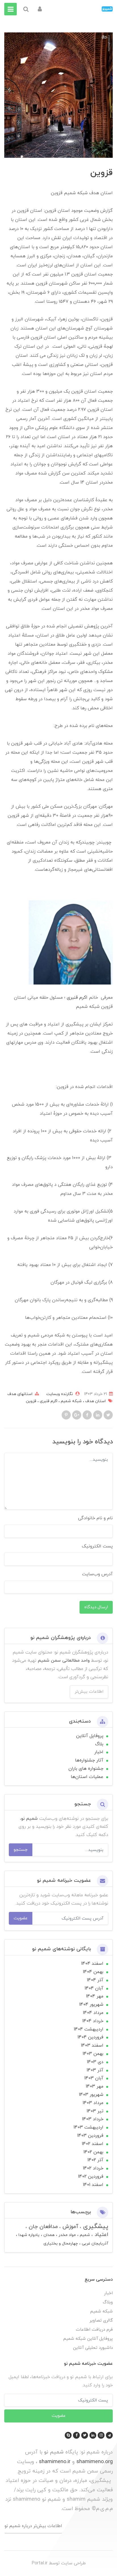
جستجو (21, 1850)
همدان (48, 2235)
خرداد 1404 (93, 2021)
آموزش (70, 2227)
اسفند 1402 (93, 2144)
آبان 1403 (94, 2078)
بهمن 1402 (93, 2152)
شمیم (84, 2235)
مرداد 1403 (93, 2103)
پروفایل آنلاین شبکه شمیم (88, 2339)
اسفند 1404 (92, 1964)
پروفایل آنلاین (90, 1736)
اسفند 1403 (92, 2046)
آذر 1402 (95, 2160)
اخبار (99, 1752)
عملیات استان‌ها (87, 1777)
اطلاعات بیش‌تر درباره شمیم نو (33, 2526)
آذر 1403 (95, 2070)
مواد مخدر (67, 2235)
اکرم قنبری (77, 998)
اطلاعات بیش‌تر (89, 1692)
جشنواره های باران (86, 1769)
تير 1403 (95, 2111)
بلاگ (99, 1744)
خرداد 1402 (93, 2168)
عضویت (21, 1918)
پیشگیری (95, 2226)
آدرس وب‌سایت (97, 1574)
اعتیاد (101, 2235)
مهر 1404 (95, 1996)
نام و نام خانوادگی (95, 1518)
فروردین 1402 (91, 2177)
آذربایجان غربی (94, 2244)
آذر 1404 (95, 1980)
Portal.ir (39, 2563)
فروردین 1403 (90, 2136)
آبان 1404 (94, 1988)
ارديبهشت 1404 (89, 2029)
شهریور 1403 (91, 2095)
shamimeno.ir (55, 2462)
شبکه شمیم (71, 1401)
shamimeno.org (95, 2462)
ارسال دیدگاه (96, 1607)
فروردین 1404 (90, 2037)
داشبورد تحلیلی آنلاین (93, 2348)
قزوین (31, 1401)
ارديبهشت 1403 (88, 2127)
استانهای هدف (20, 1394)
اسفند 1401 (93, 2185)
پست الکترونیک (97, 1546)
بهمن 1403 (93, 2054)
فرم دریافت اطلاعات (94, 2330)
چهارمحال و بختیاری (61, 2244)
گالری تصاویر (101, 2321)
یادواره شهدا (28, 2235)
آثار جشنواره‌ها (89, 1760)
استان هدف (95, 1401)
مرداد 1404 (93, 2013)
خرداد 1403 (93, 2119)
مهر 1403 (95, 2086)
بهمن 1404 (93, 1972)
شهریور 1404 (91, 2005)
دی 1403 (95, 2062)
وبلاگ (108, 2302)
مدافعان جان (42, 2227)
